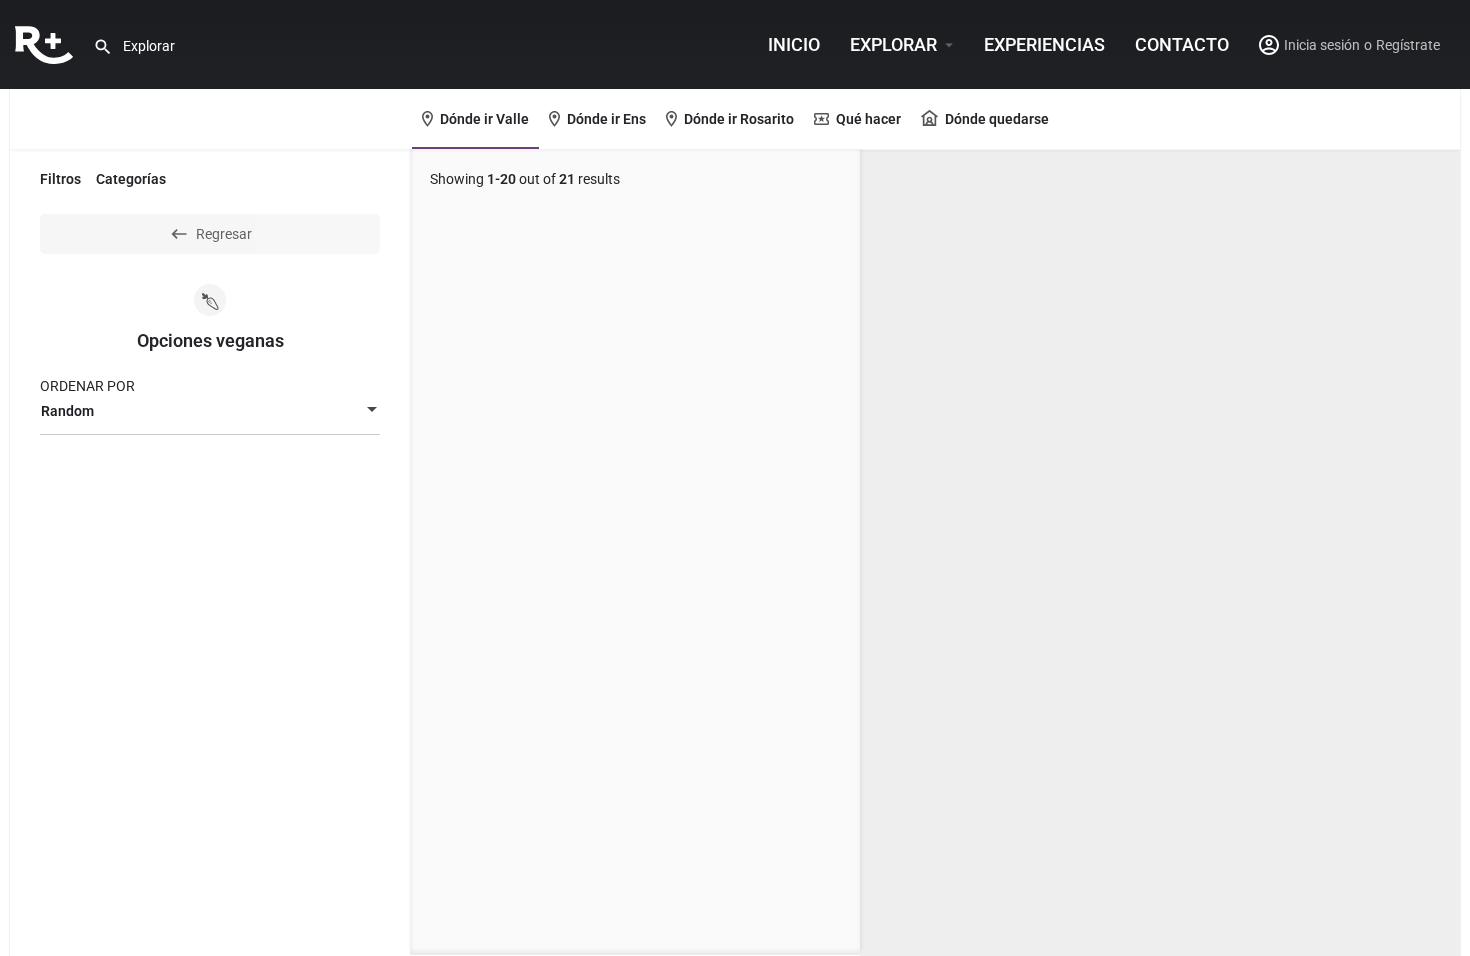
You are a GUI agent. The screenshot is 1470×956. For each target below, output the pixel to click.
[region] (1160, 553)
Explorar (893, 44)
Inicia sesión (1322, 45)
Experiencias (1044, 44)
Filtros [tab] (60, 179)
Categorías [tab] (131, 179)
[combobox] (210, 411)
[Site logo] (46, 43)
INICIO (794, 44)
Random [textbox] (67, 411)
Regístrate (1408, 45)
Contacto (1182, 44)
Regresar (224, 234)
